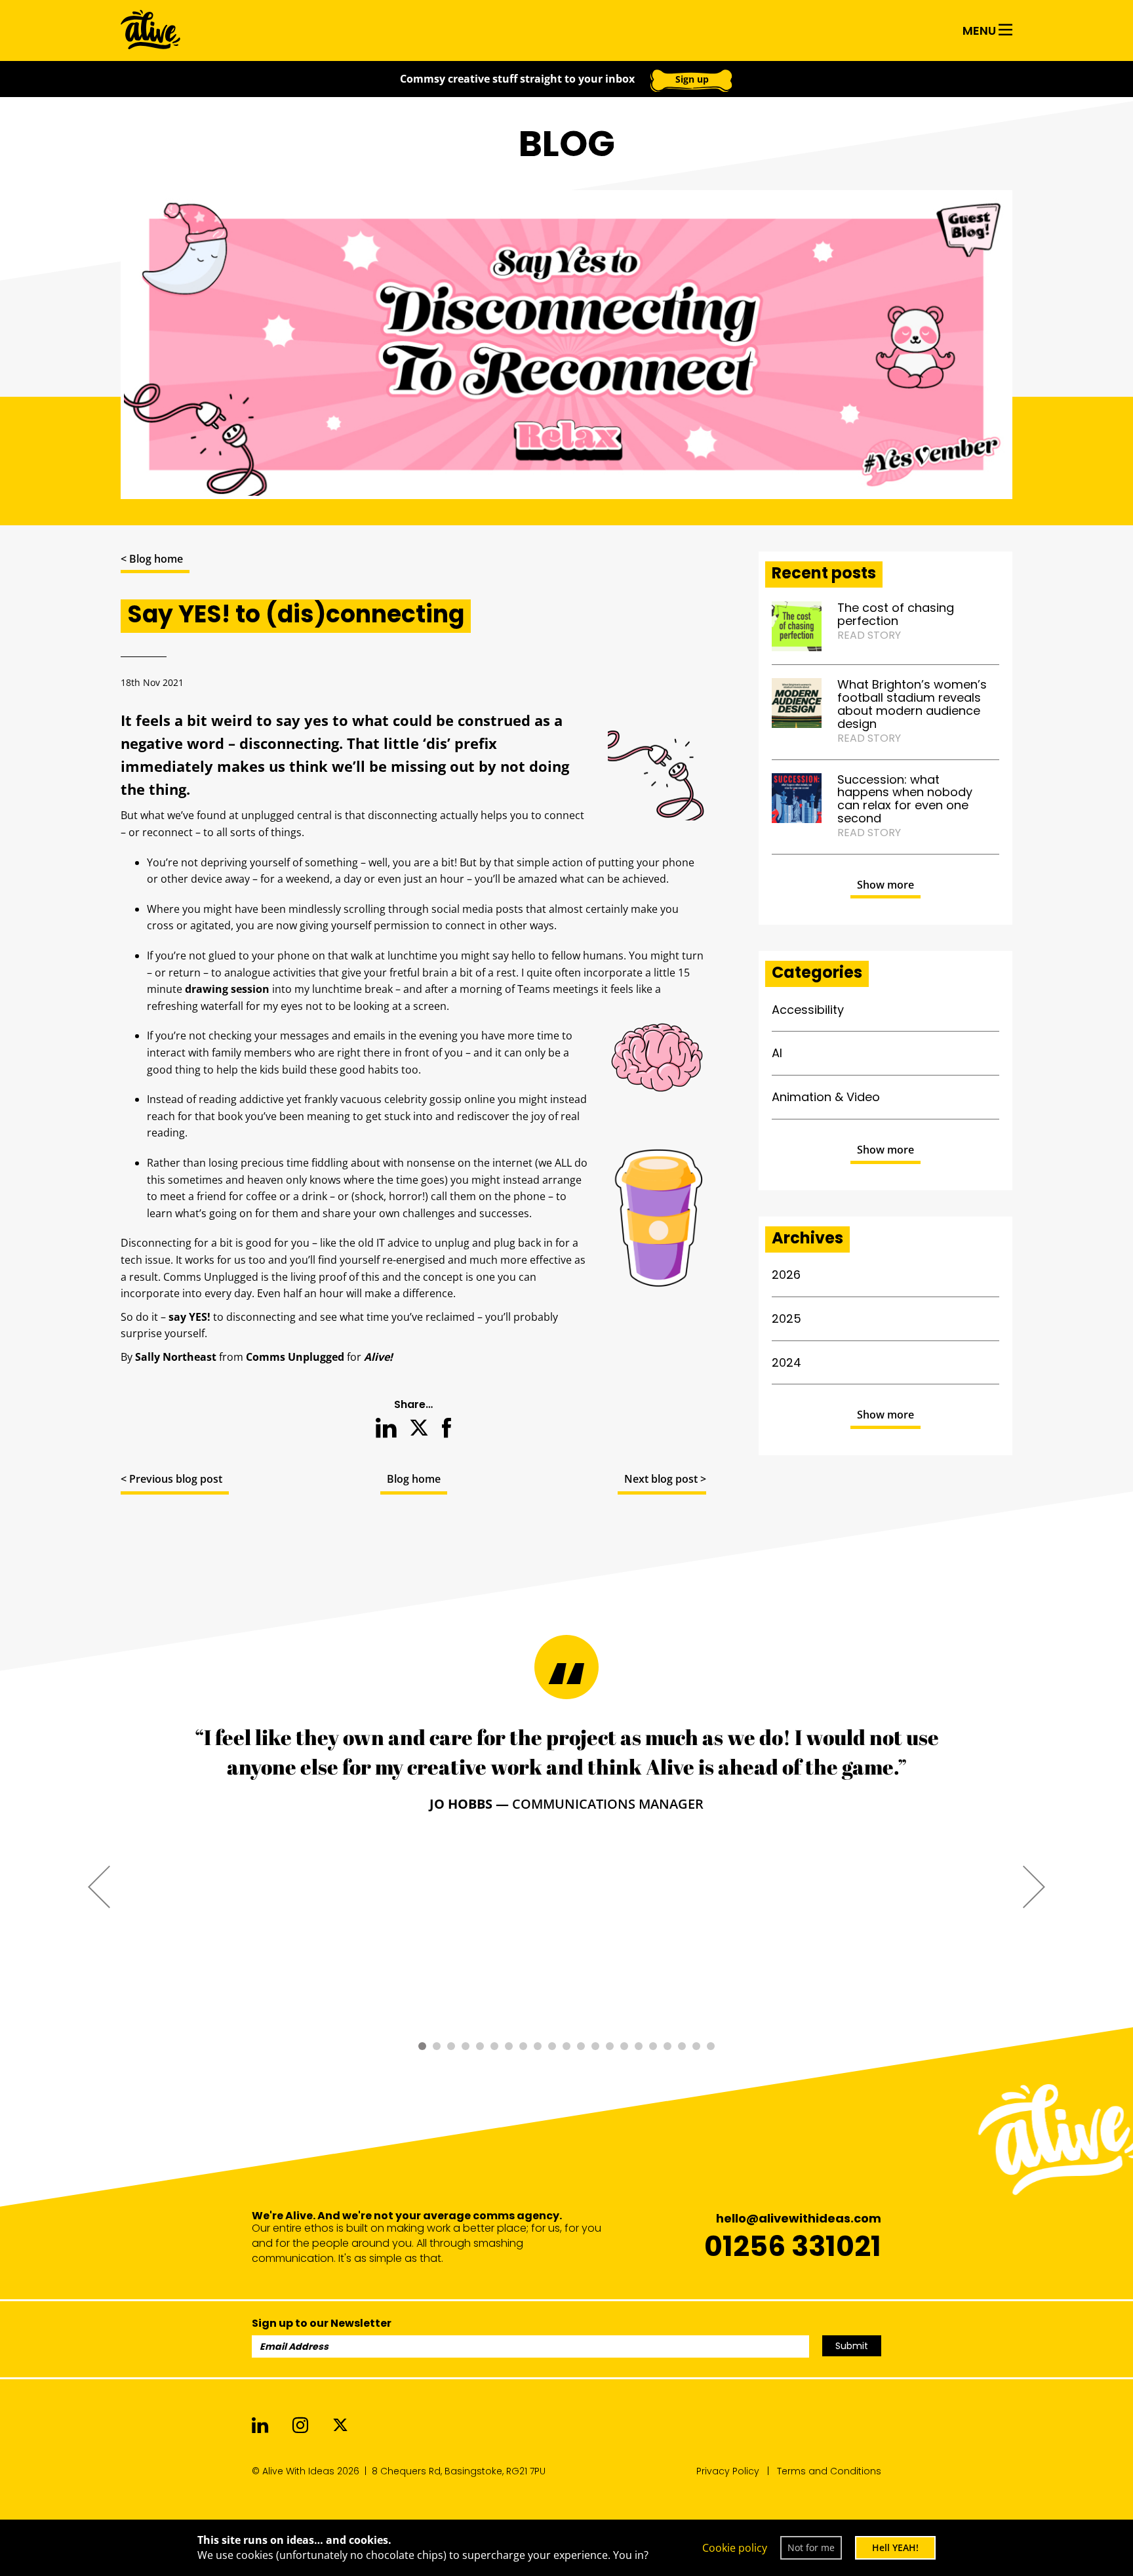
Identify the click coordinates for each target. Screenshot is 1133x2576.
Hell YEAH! (895, 2547)
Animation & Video (826, 1097)
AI (777, 1053)
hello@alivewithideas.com (799, 2218)
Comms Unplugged (295, 1357)
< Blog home (152, 559)
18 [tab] (667, 2046)
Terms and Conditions (829, 2471)
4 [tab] (466, 2046)
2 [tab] (437, 2046)
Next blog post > (665, 1479)
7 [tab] (509, 2046)
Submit (852, 2346)
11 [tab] (566, 2046)
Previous (99, 1886)
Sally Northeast (176, 1357)
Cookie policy (735, 2548)
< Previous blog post (171, 1479)
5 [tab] (480, 2046)
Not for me (811, 2547)
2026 (786, 1275)
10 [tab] (552, 2046)
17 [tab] (653, 2046)
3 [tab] (451, 2046)
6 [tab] (494, 2046)
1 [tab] (422, 2046)
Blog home (414, 1479)
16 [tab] (639, 2046)
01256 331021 (793, 2246)
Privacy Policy (728, 2471)
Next (1034, 1886)
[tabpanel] (566, 1768)
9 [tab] (538, 2046)
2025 (786, 1318)
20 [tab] (696, 2046)
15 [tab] (624, 2046)
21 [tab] (711, 2046)
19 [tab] (682, 2046)
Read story (869, 635)
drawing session (227, 989)
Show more (885, 885)
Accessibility (808, 1010)
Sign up (692, 79)
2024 (786, 1362)
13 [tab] (595, 2046)
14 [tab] (610, 2046)
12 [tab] (581, 2046)
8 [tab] (523, 2046)
